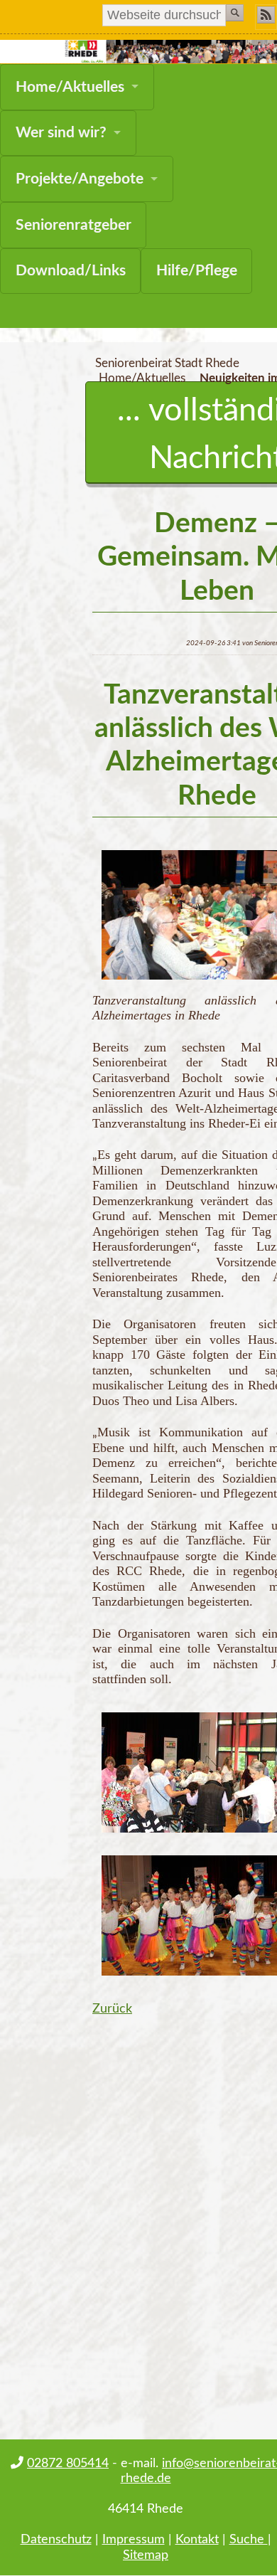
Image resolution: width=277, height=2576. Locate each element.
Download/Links (71, 271)
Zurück (112, 2009)
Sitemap (146, 2555)
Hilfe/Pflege (197, 271)
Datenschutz (56, 2539)
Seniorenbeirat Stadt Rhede (167, 364)
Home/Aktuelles (70, 87)
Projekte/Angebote (80, 179)
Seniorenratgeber (74, 225)
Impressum (134, 2539)
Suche (249, 2539)
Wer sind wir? (61, 133)
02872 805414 (68, 2463)
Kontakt (197, 2539)
